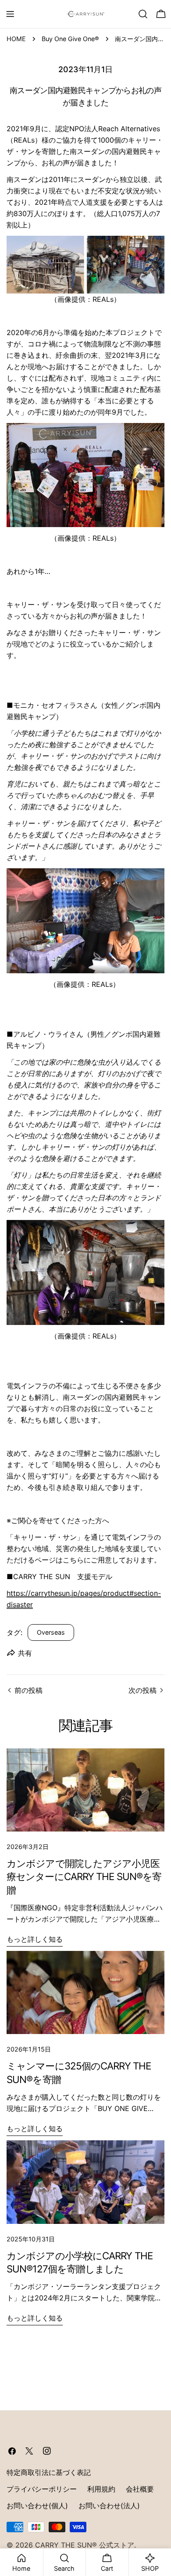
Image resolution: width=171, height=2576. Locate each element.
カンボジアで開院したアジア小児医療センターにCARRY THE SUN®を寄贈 (84, 1877)
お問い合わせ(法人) (109, 2506)
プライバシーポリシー (42, 2489)
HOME (16, 39)
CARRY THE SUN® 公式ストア (85, 2545)
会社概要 (140, 2489)
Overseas (51, 1632)
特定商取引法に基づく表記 (49, 2472)
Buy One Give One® (70, 39)
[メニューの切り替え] (10, 14)
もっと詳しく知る (35, 1939)
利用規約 (101, 2489)
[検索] (143, 14)
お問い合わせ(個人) (37, 2506)
